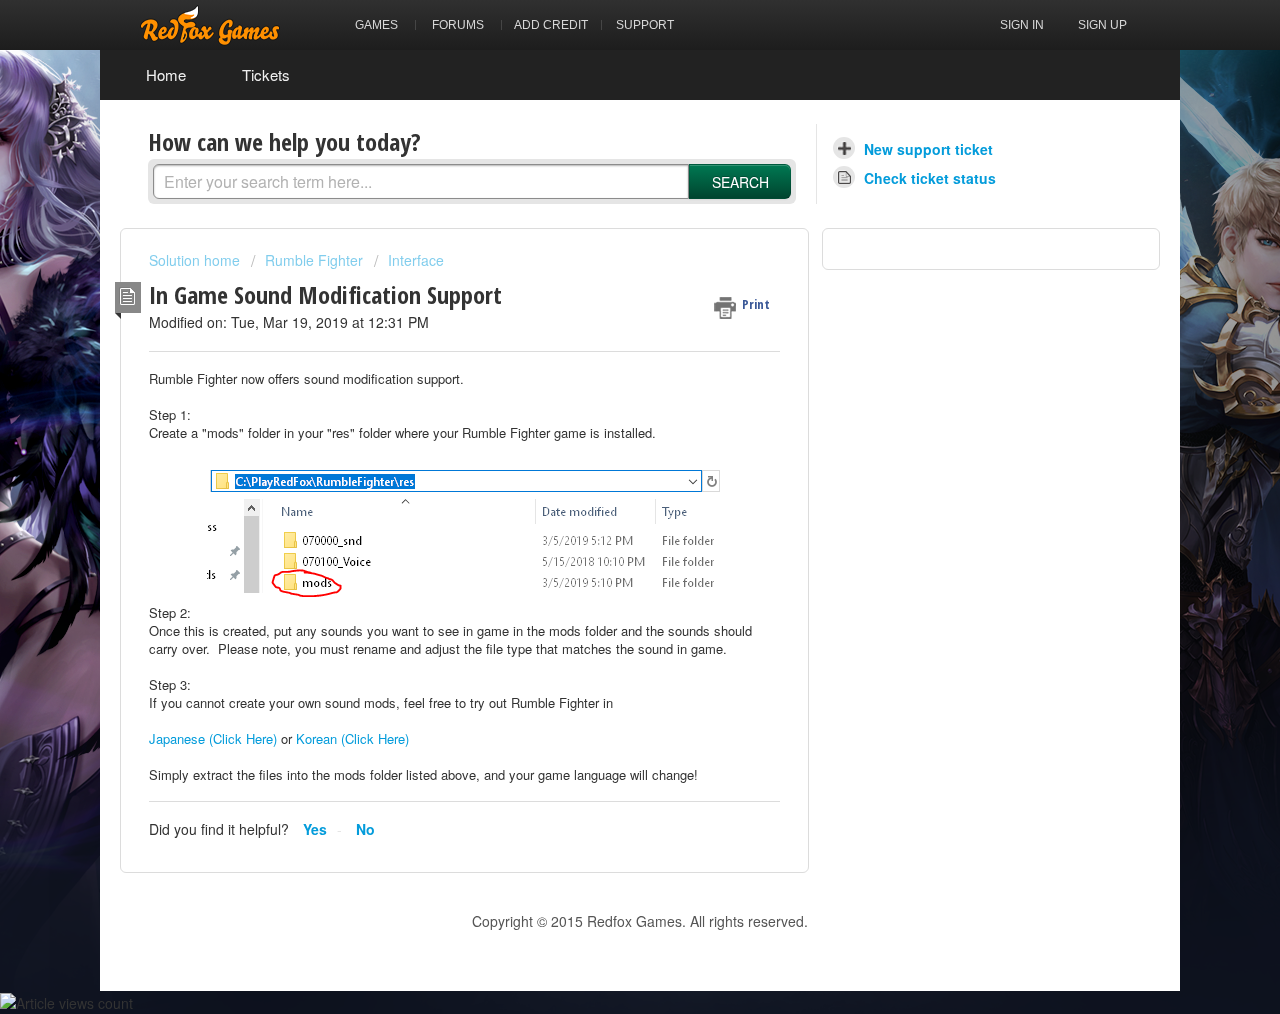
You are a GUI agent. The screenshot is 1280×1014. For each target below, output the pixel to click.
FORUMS (458, 25)
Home (166, 74)
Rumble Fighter (314, 260)
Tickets (266, 74)
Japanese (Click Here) (213, 738)
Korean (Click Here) (352, 738)
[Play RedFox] (210, 25)
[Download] (603, 242)
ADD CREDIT (551, 25)
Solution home (196, 260)
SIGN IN (1022, 25)
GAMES (376, 25)
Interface (416, 260)
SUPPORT (645, 25)
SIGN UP (1102, 25)
